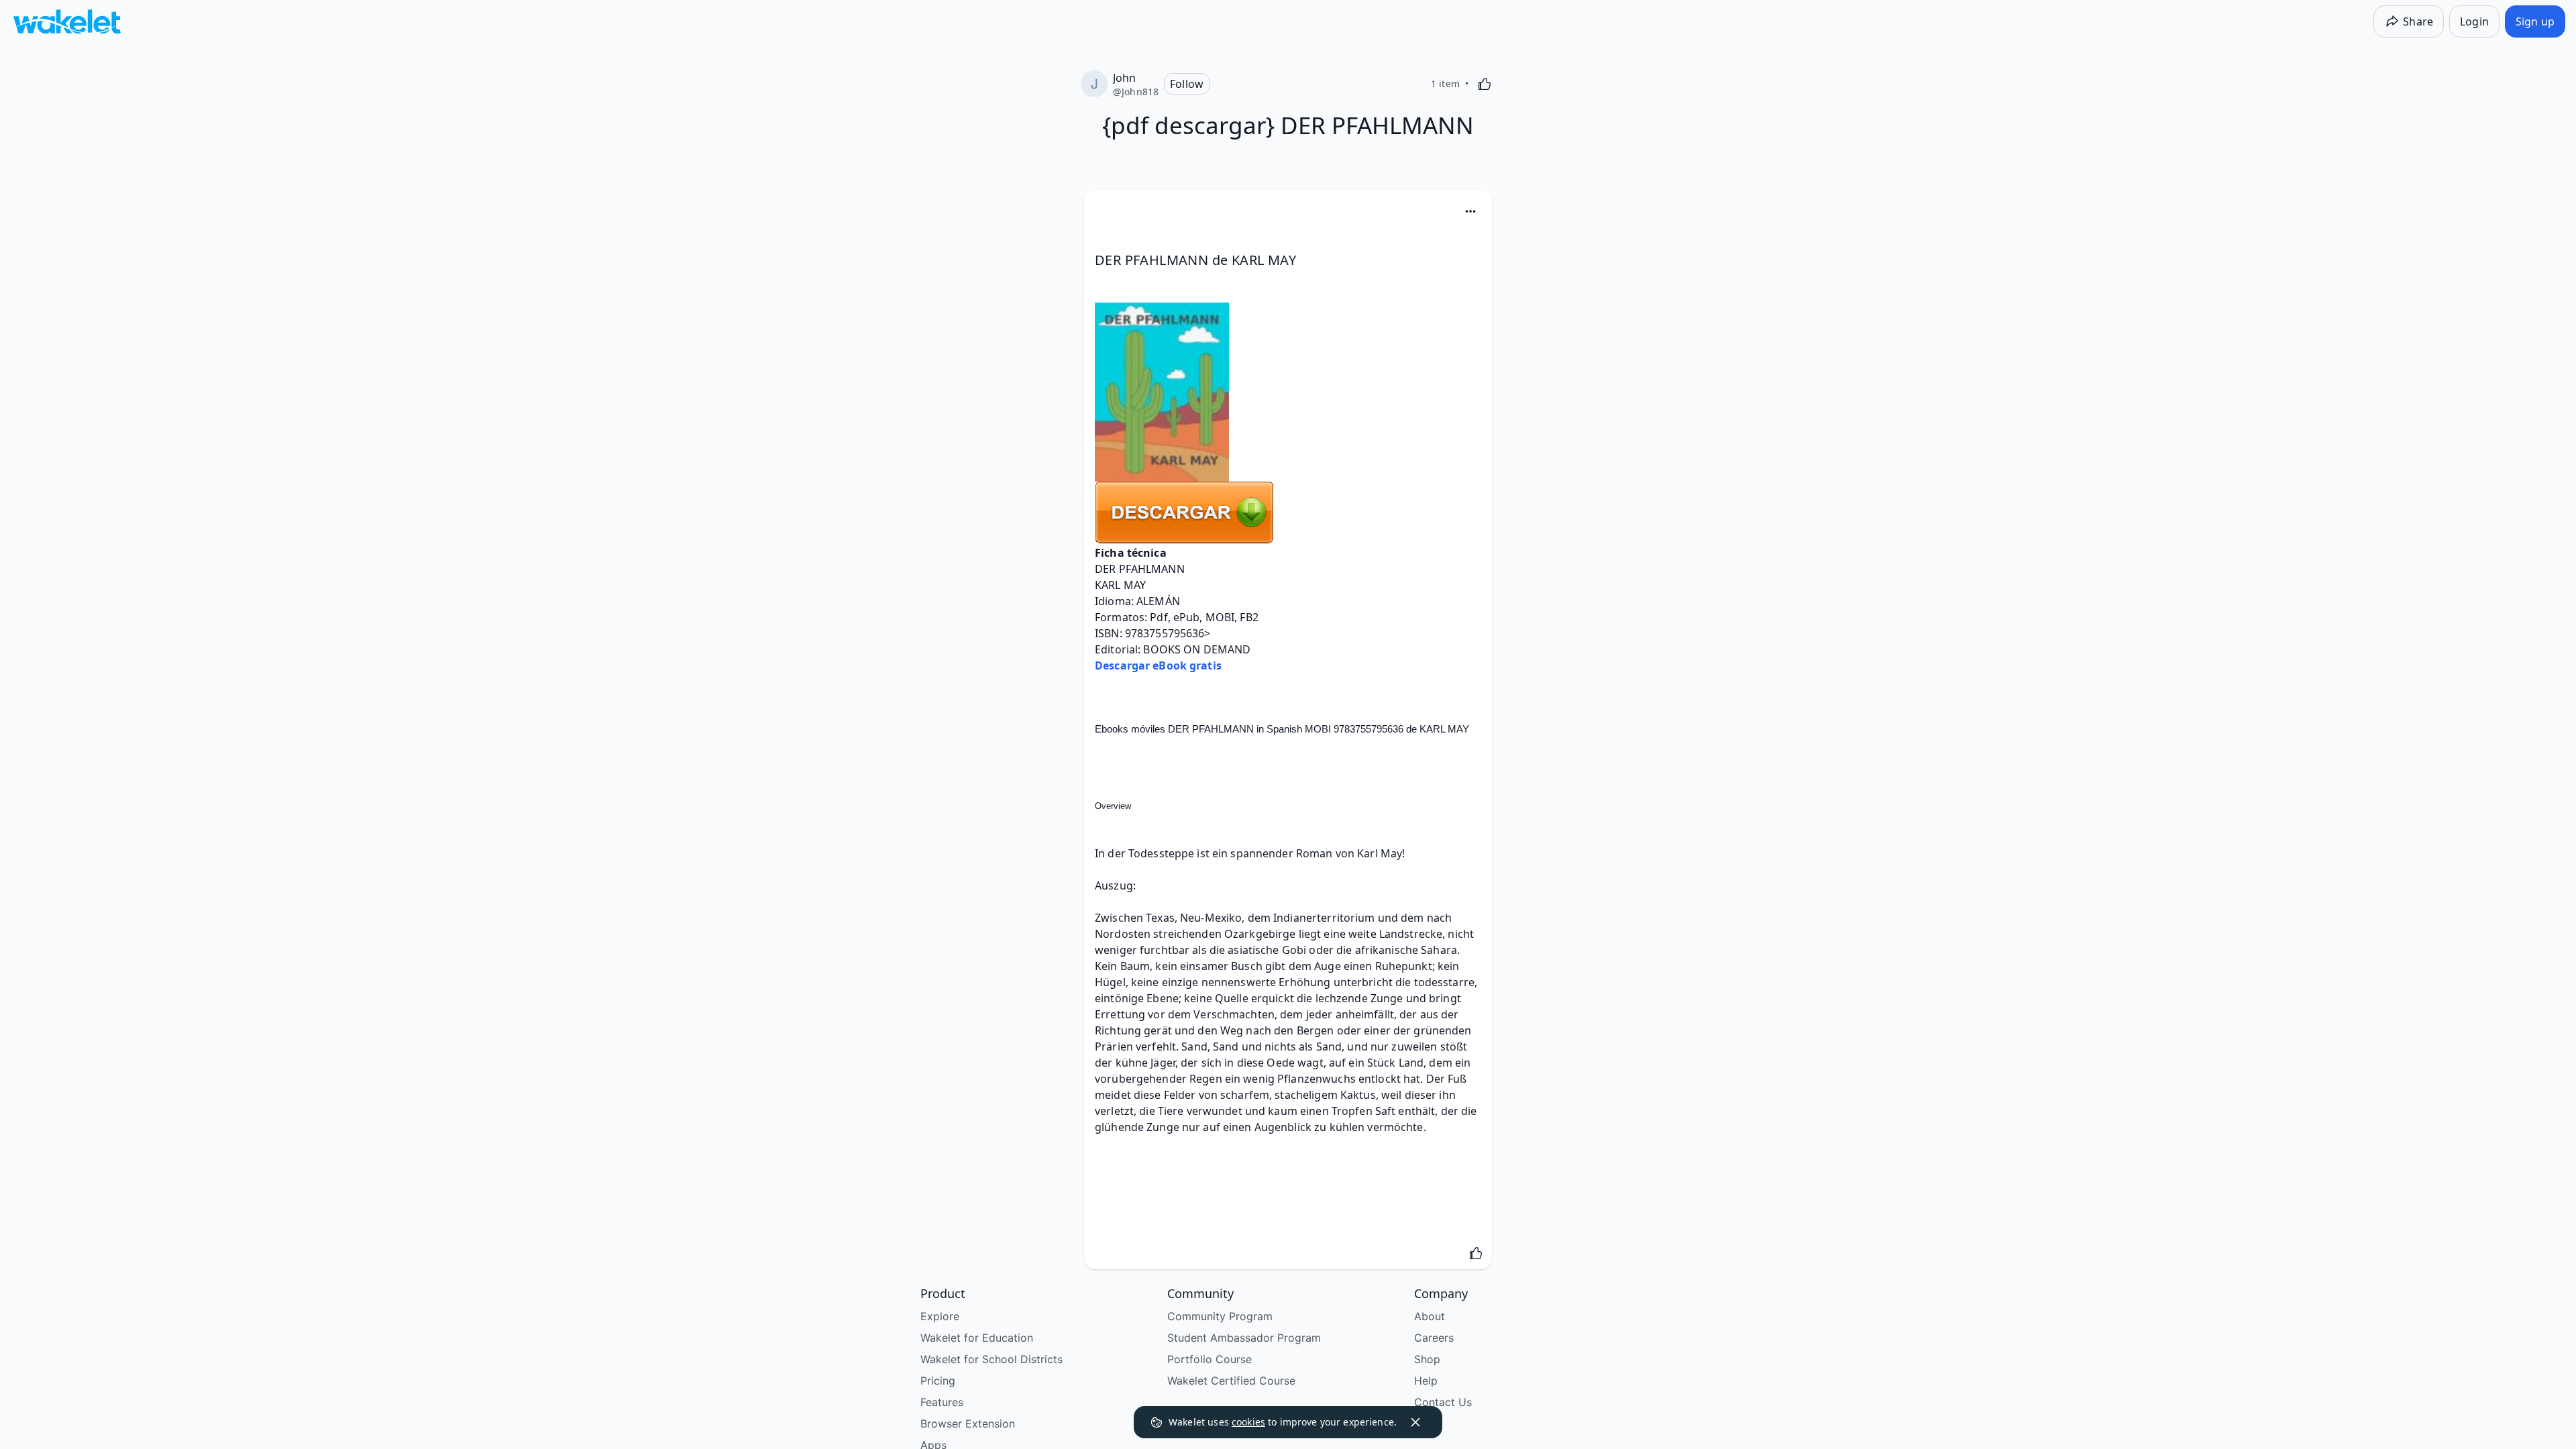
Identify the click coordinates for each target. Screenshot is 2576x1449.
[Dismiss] (1415, 1422)
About (1430, 1316)
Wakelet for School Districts (991, 1359)
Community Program (1220, 1316)
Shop (1427, 1359)
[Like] (1485, 84)
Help (1426, 1381)
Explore (940, 1316)
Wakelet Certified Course (1231, 1381)
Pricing (938, 1381)
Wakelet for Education (977, 1338)
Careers (1434, 1338)
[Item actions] (1470, 211)
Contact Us (1443, 1402)
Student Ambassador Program (1244, 1338)
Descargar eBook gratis (1158, 665)
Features (942, 1402)
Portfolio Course (1210, 1359)
